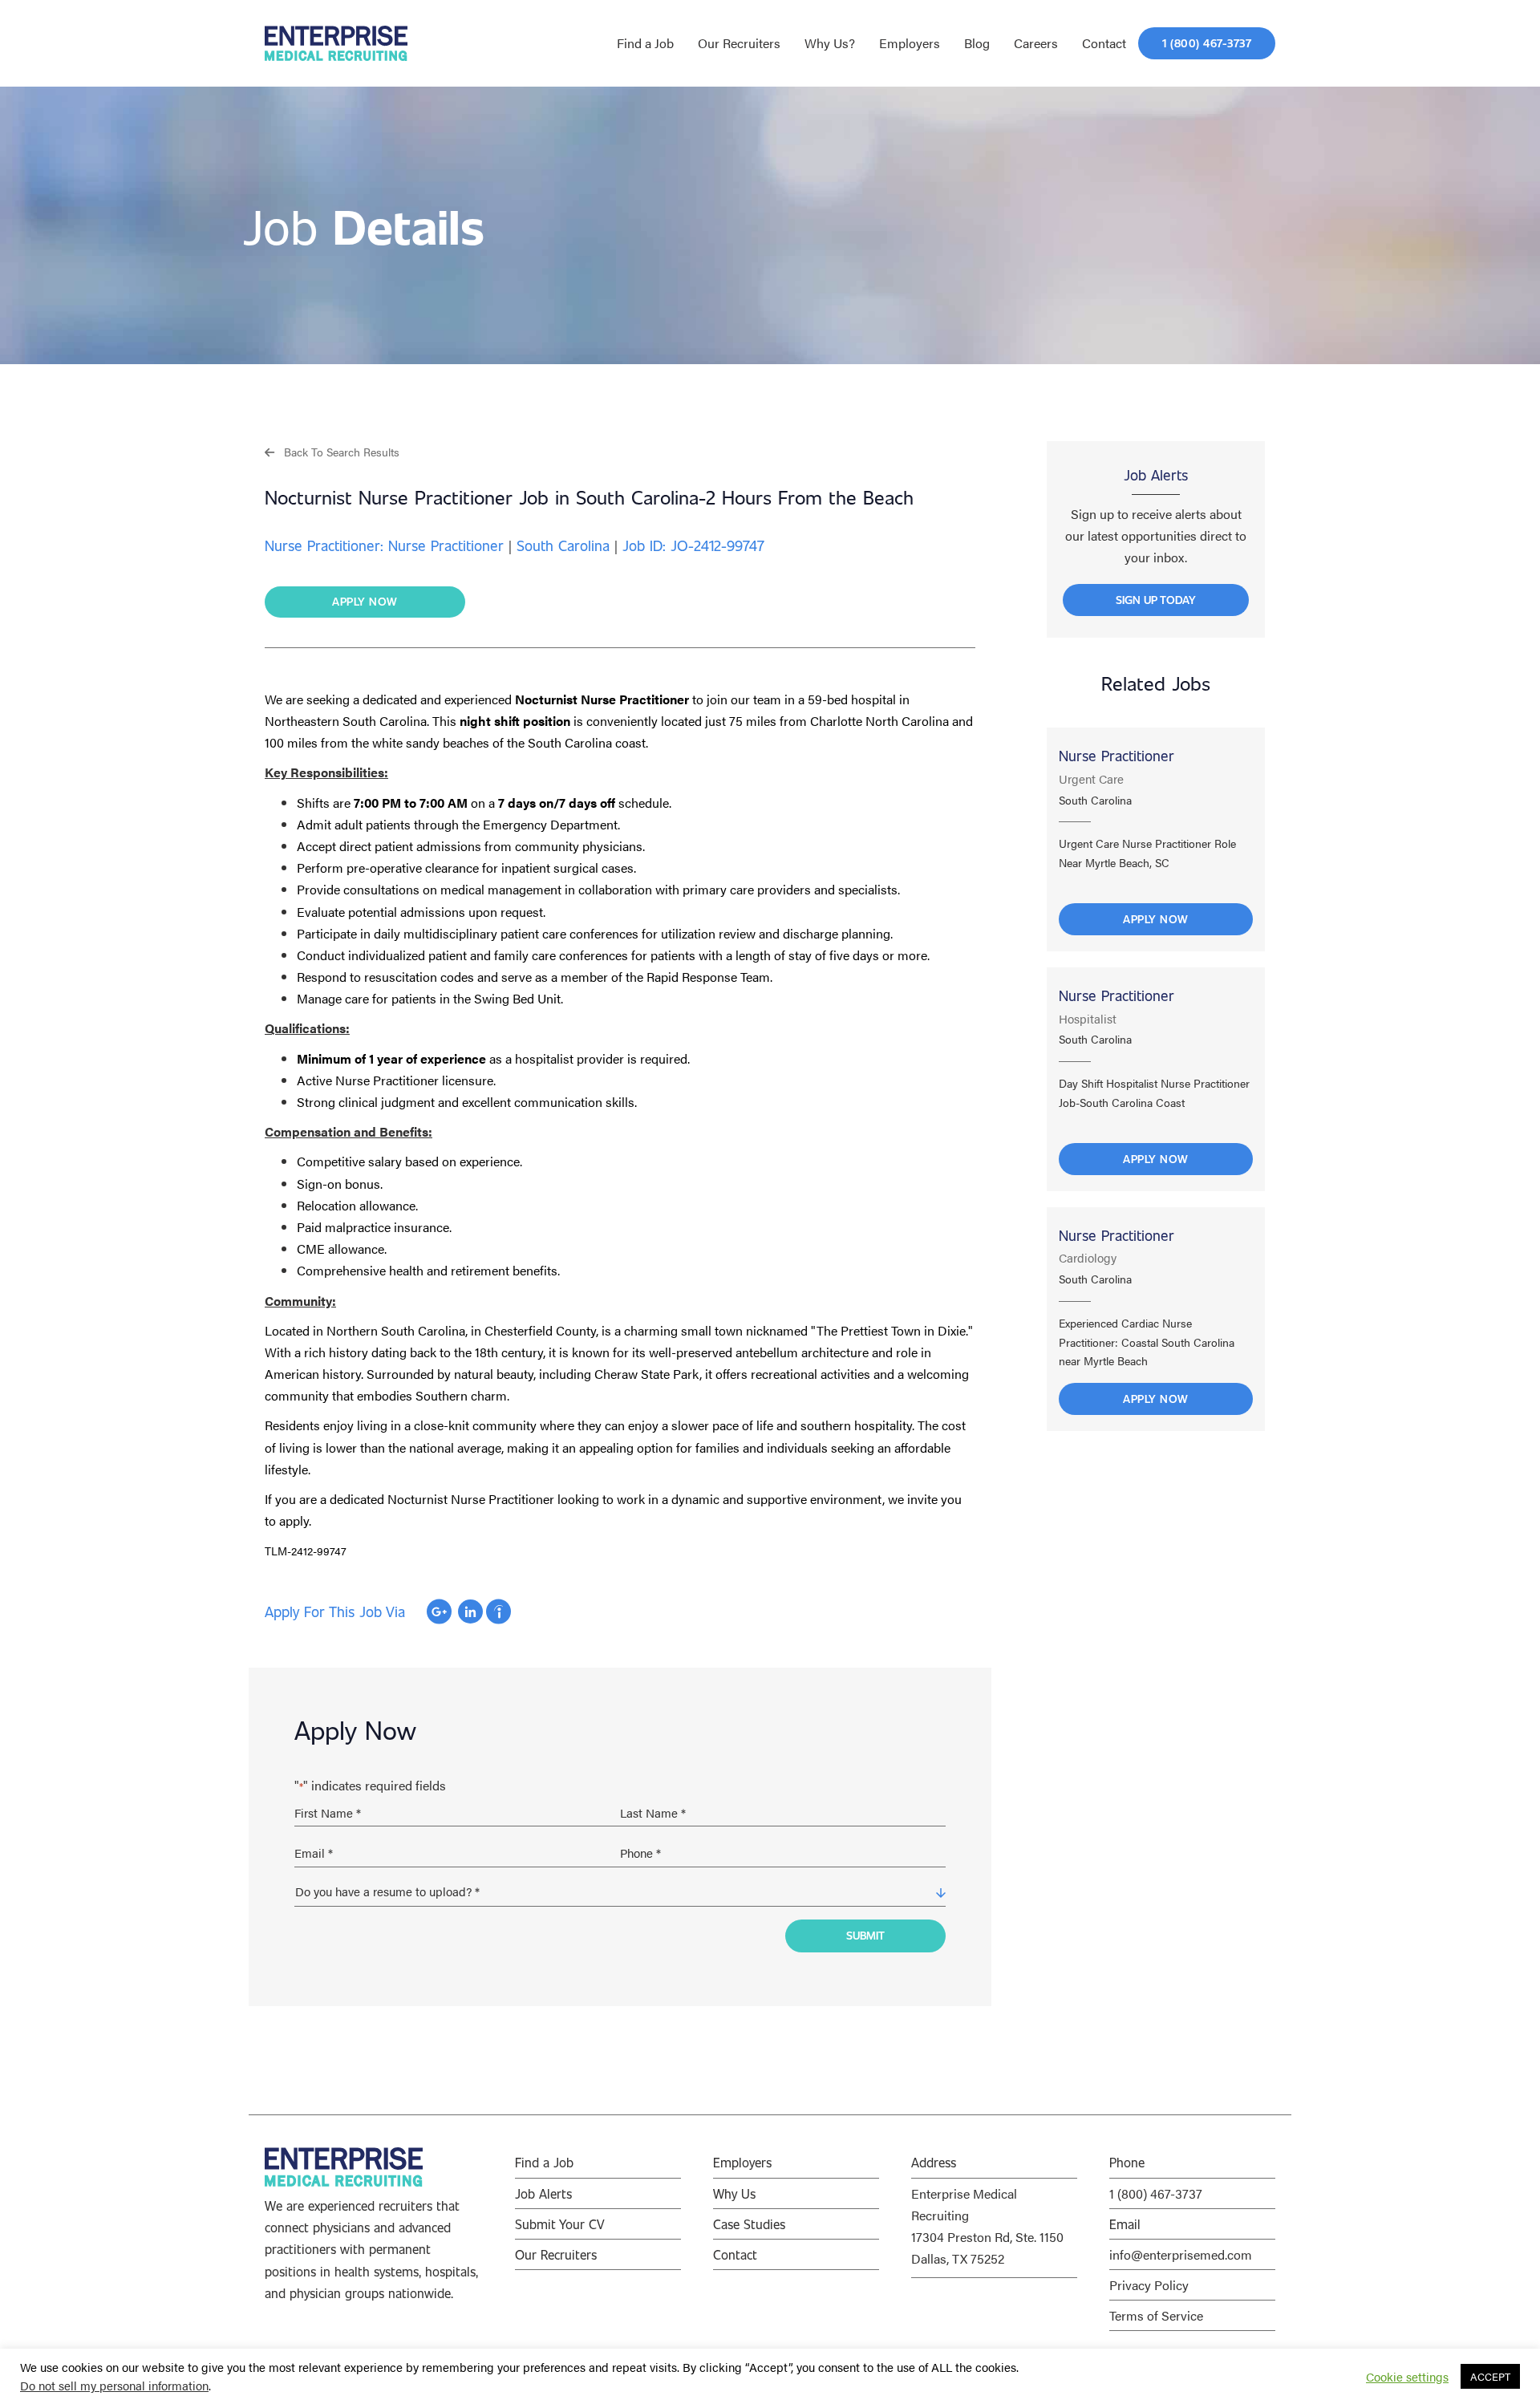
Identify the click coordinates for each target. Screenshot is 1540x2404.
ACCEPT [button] (1490, 2376)
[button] (332, 451)
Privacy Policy (1149, 2285)
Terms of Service (1156, 2315)
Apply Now (1156, 919)
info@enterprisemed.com (1181, 2254)
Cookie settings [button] (1407, 2377)
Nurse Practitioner (1116, 756)
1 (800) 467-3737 (1156, 2193)
